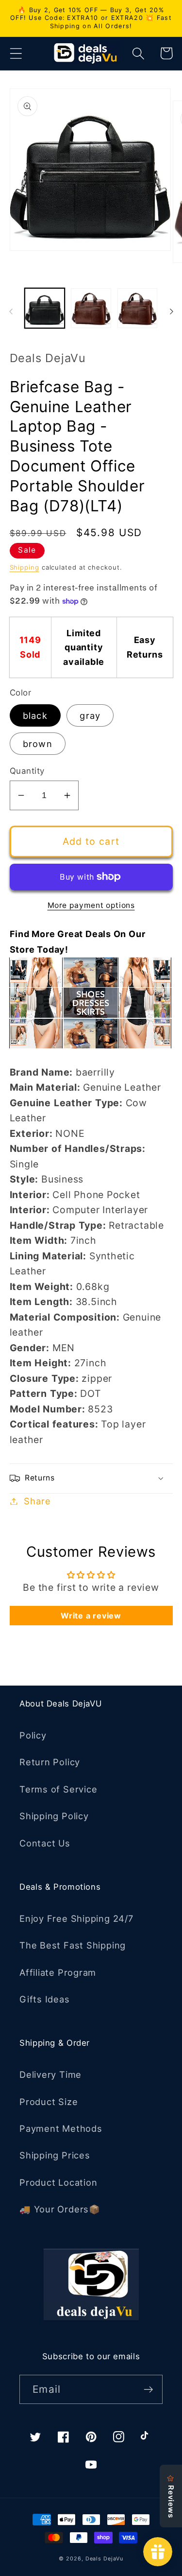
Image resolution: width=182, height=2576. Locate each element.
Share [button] (37, 1501)
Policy (33, 1735)
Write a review (91, 1616)
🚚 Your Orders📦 (60, 2209)
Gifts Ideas (45, 1999)
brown (38, 744)
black (35, 715)
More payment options (91, 905)
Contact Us (45, 1843)
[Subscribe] (148, 2390)
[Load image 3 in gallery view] (138, 308)
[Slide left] (11, 312)
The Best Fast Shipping (73, 1945)
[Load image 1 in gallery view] (45, 308)
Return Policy (50, 1762)
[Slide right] (171, 312)
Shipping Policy (54, 1816)
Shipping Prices (55, 2155)
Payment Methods (61, 2128)
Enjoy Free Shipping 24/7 (76, 1918)
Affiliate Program (58, 1972)
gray (90, 715)
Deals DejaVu (104, 2559)
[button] (16, 53)
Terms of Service (58, 1789)
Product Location (58, 2182)
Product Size (49, 2102)
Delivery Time (50, 2074)
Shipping (25, 567)
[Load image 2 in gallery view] (91, 308)
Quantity (27, 771)
